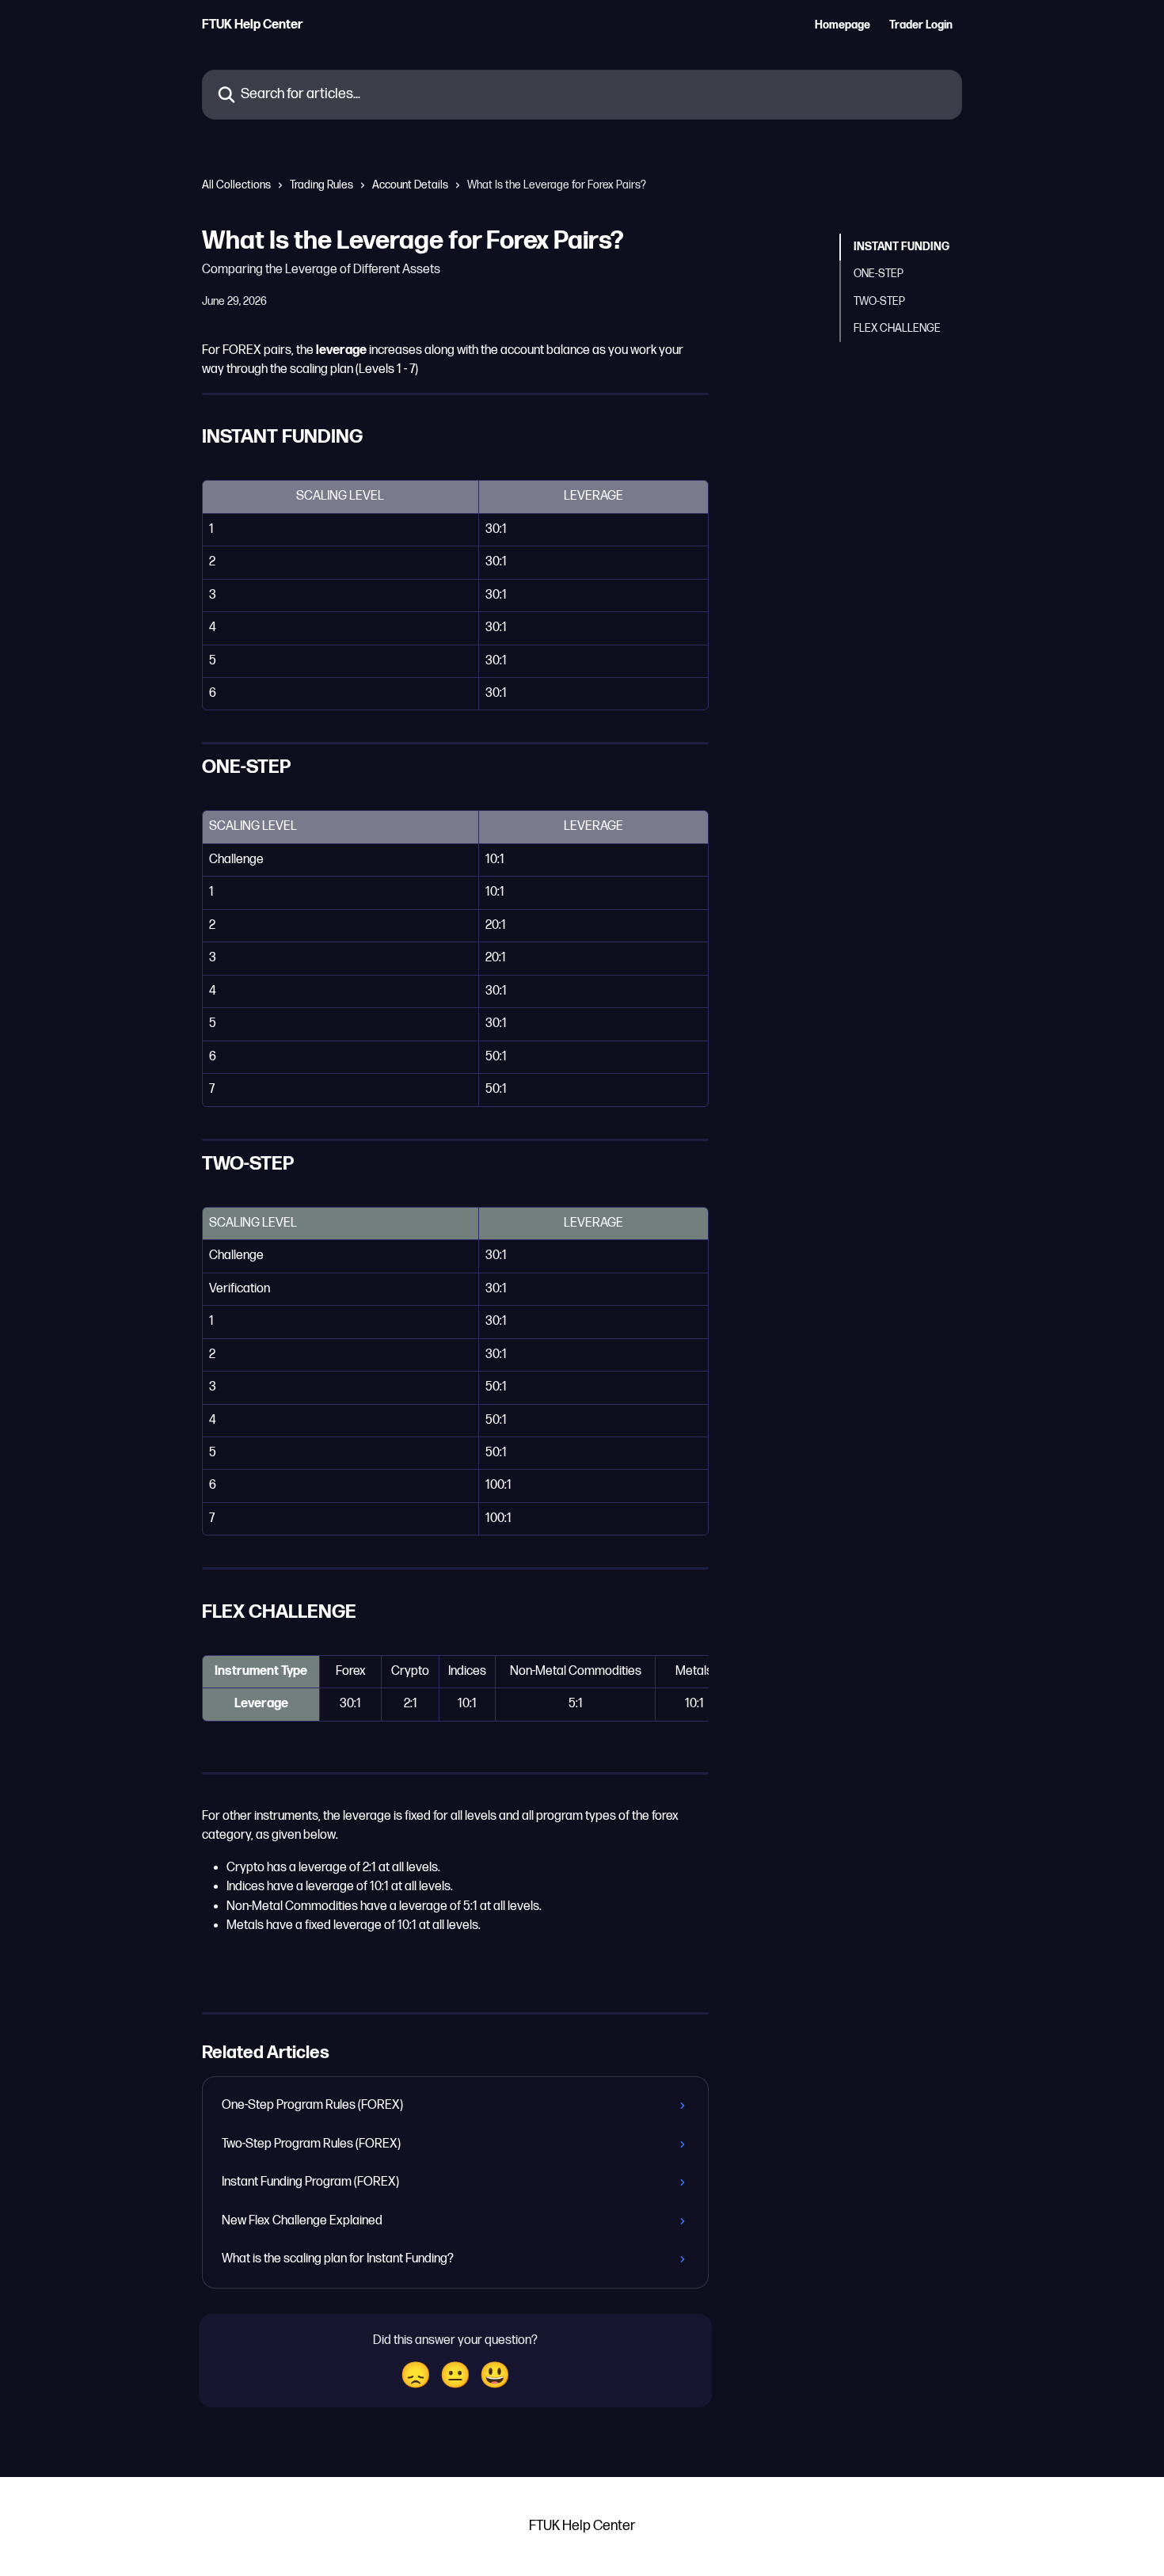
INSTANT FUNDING (902, 247)
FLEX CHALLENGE (897, 328)
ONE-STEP (879, 274)
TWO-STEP (879, 301)
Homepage (843, 25)
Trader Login (921, 25)
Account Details (410, 185)
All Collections (236, 185)
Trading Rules (321, 185)
